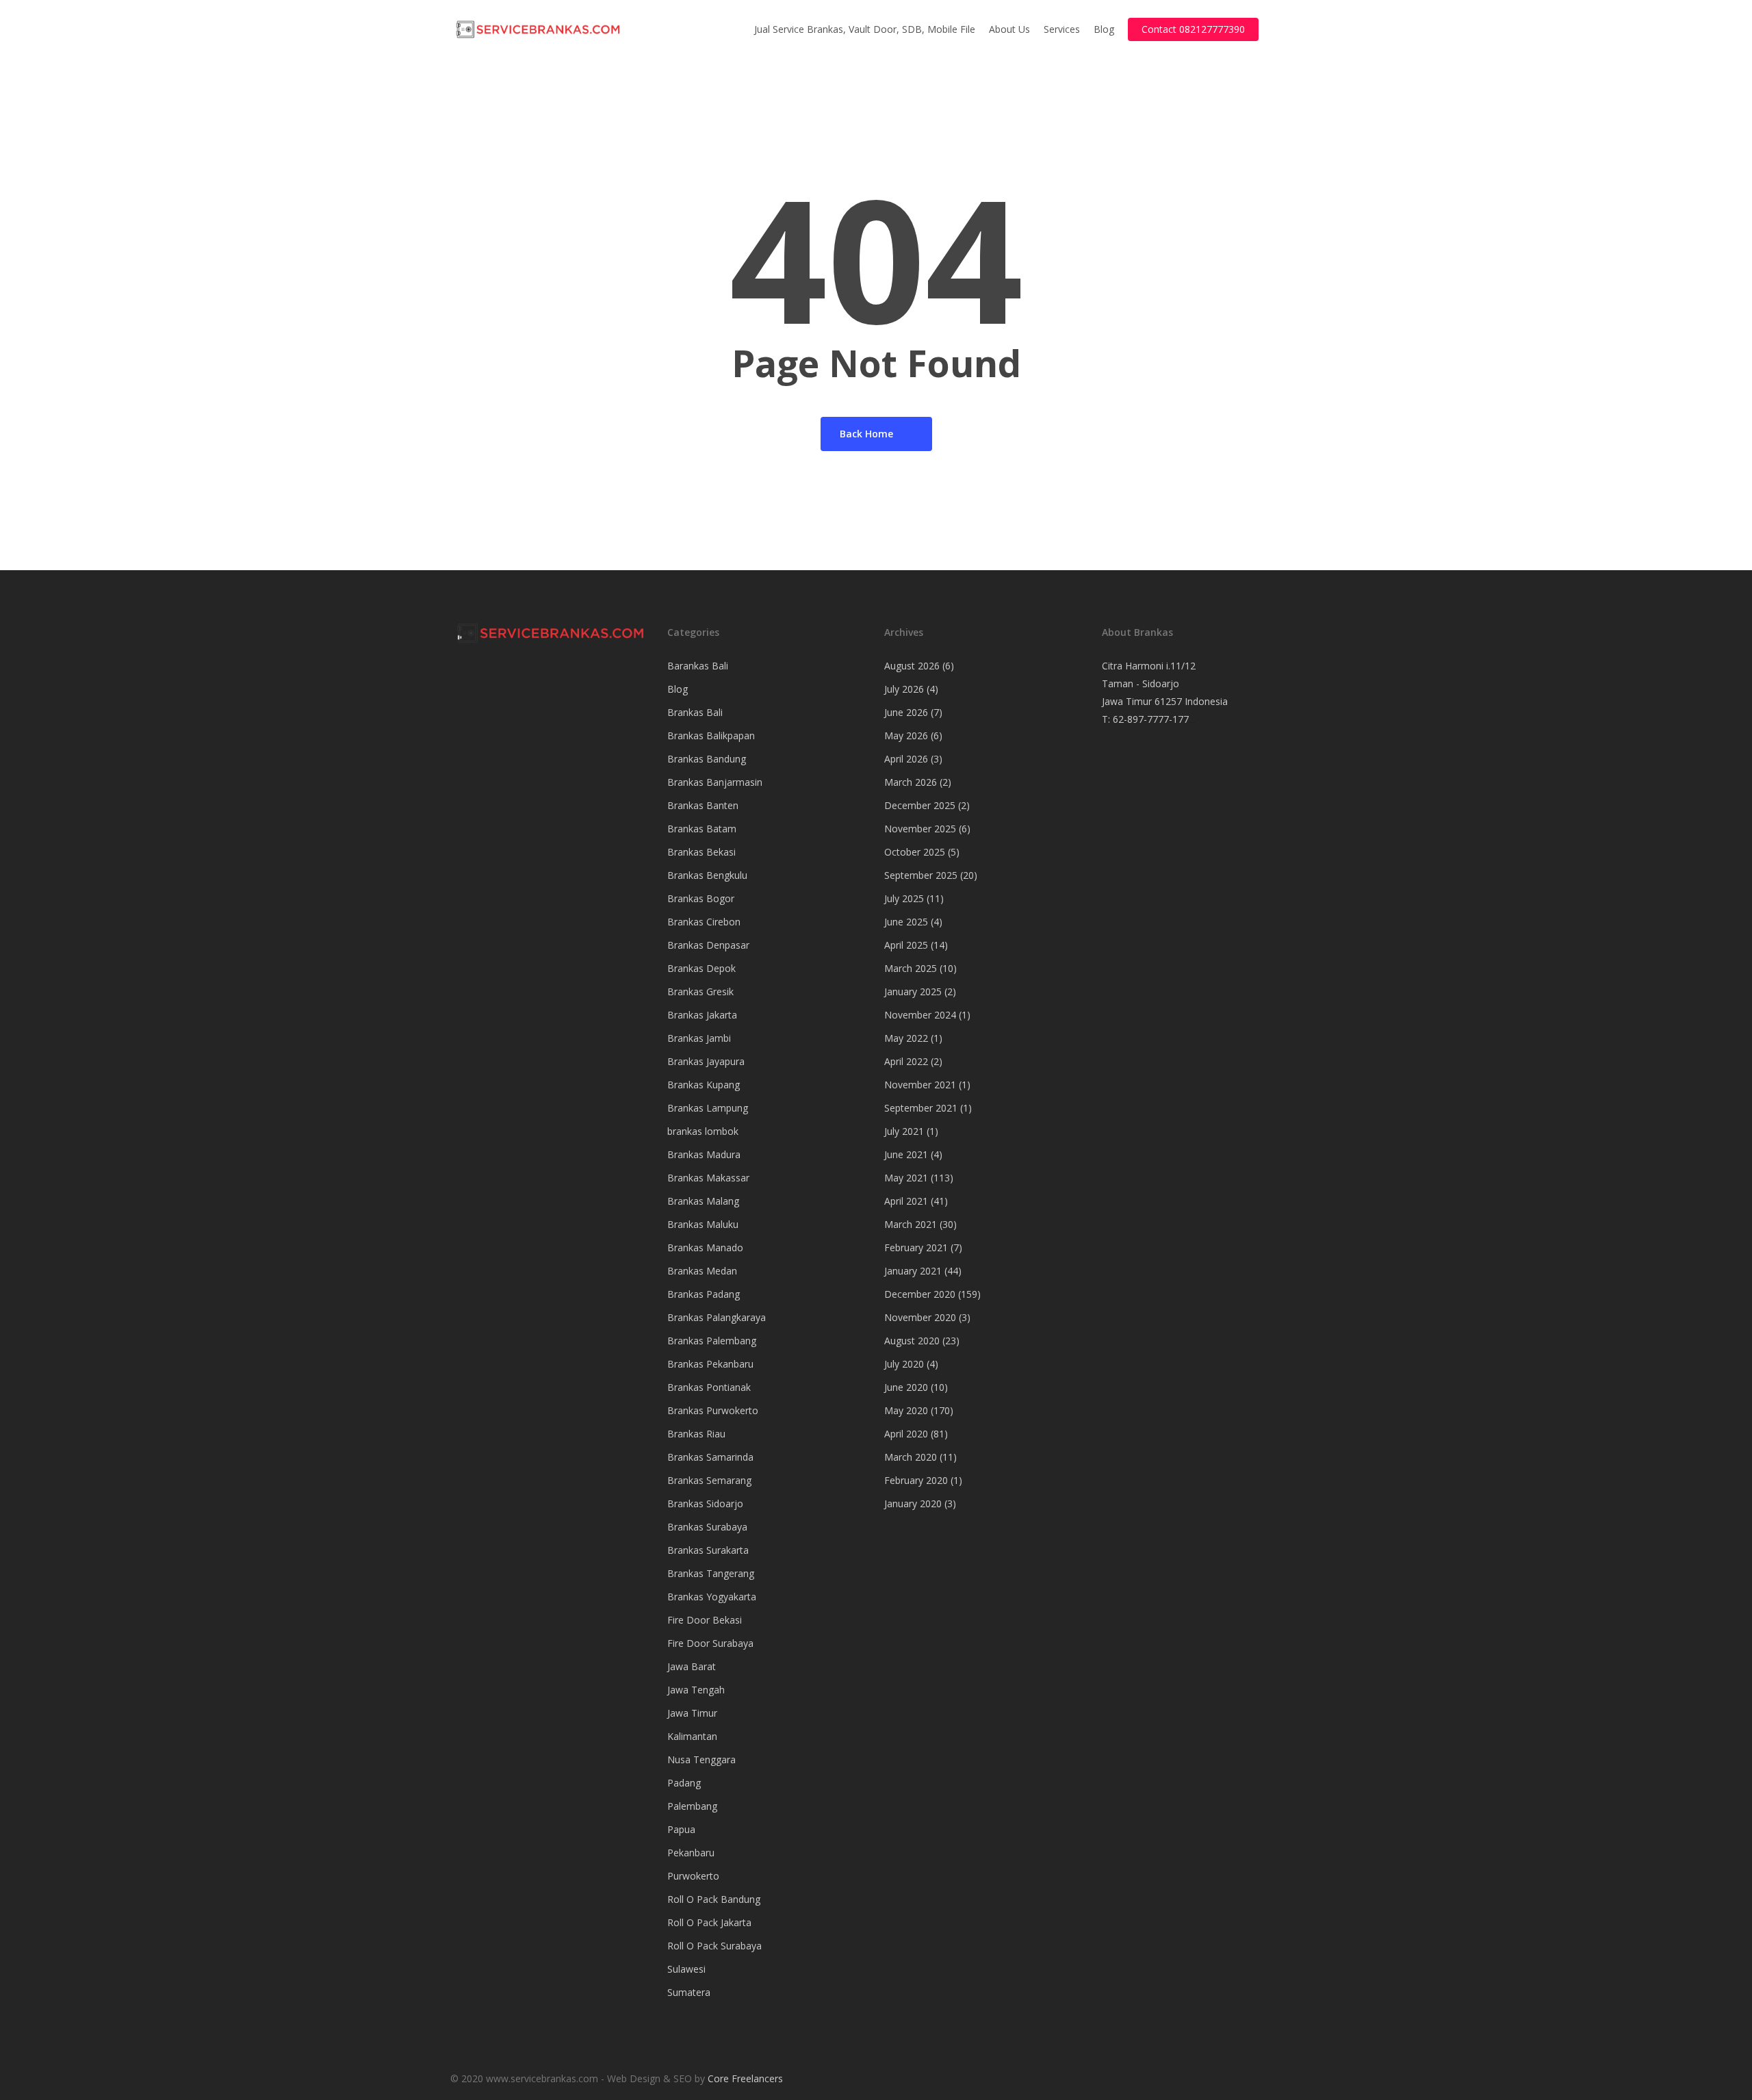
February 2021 (916, 1247)
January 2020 (913, 1503)
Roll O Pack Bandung (714, 1899)
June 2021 (906, 1154)
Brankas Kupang (704, 1085)
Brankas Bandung (707, 759)
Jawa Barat (692, 1666)
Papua (681, 1829)
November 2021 (920, 1085)
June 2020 (906, 1387)
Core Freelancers (745, 2078)
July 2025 (904, 898)
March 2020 (911, 1457)
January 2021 (913, 1271)
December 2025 (920, 805)
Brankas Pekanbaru (710, 1364)
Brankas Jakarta (702, 1015)
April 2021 (906, 1201)
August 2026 (912, 666)
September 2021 (921, 1108)
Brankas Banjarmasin (715, 782)
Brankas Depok (701, 968)
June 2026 (906, 712)
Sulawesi (686, 1969)
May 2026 (906, 735)
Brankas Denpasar (708, 945)
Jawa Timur (692, 1713)
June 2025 (906, 922)
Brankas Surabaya (707, 1527)
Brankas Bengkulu (707, 875)
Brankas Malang (703, 1201)
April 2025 (906, 945)
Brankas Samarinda (710, 1457)
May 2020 (906, 1410)
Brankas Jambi (699, 1038)
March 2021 (911, 1224)
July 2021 (904, 1131)
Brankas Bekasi (701, 852)
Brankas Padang (704, 1294)
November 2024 (920, 1015)
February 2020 (916, 1480)
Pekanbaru (691, 1853)
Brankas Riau (696, 1434)
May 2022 (906, 1038)
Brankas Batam (702, 829)
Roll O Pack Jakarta (709, 1922)
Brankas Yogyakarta (712, 1597)
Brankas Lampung (708, 1108)
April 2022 (906, 1061)
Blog (678, 689)
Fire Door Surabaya (710, 1643)
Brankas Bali (695, 712)
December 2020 (920, 1294)
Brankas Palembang (712, 1341)
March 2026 (911, 782)
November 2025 (920, 829)
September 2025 (921, 875)
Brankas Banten (703, 805)
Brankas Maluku (703, 1224)
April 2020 (906, 1434)
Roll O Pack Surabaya (714, 1946)
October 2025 (915, 852)
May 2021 (906, 1178)
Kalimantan (692, 1736)
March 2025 (911, 968)
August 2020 (912, 1341)
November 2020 (920, 1317)
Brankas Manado (705, 1247)
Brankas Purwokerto (713, 1410)
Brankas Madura (704, 1154)
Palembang (692, 1806)
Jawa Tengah (696, 1690)
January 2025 (913, 991)
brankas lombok (703, 1131)
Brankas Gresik (700, 991)
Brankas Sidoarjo (705, 1503)
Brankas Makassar (708, 1178)
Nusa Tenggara (701, 1759)
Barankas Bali (698, 666)
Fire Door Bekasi (705, 1620)
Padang (684, 1783)
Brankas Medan (702, 1271)
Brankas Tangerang (711, 1573)
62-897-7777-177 (1151, 719)
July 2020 (904, 1364)
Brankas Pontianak (709, 1387)
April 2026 (906, 759)
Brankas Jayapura (706, 1061)
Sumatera (689, 1992)
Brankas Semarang (709, 1480)
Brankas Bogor (701, 898)
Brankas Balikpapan (711, 735)
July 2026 (904, 689)
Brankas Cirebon (704, 922)
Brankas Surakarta (708, 1550)
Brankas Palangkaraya (717, 1317)
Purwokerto (693, 1876)
